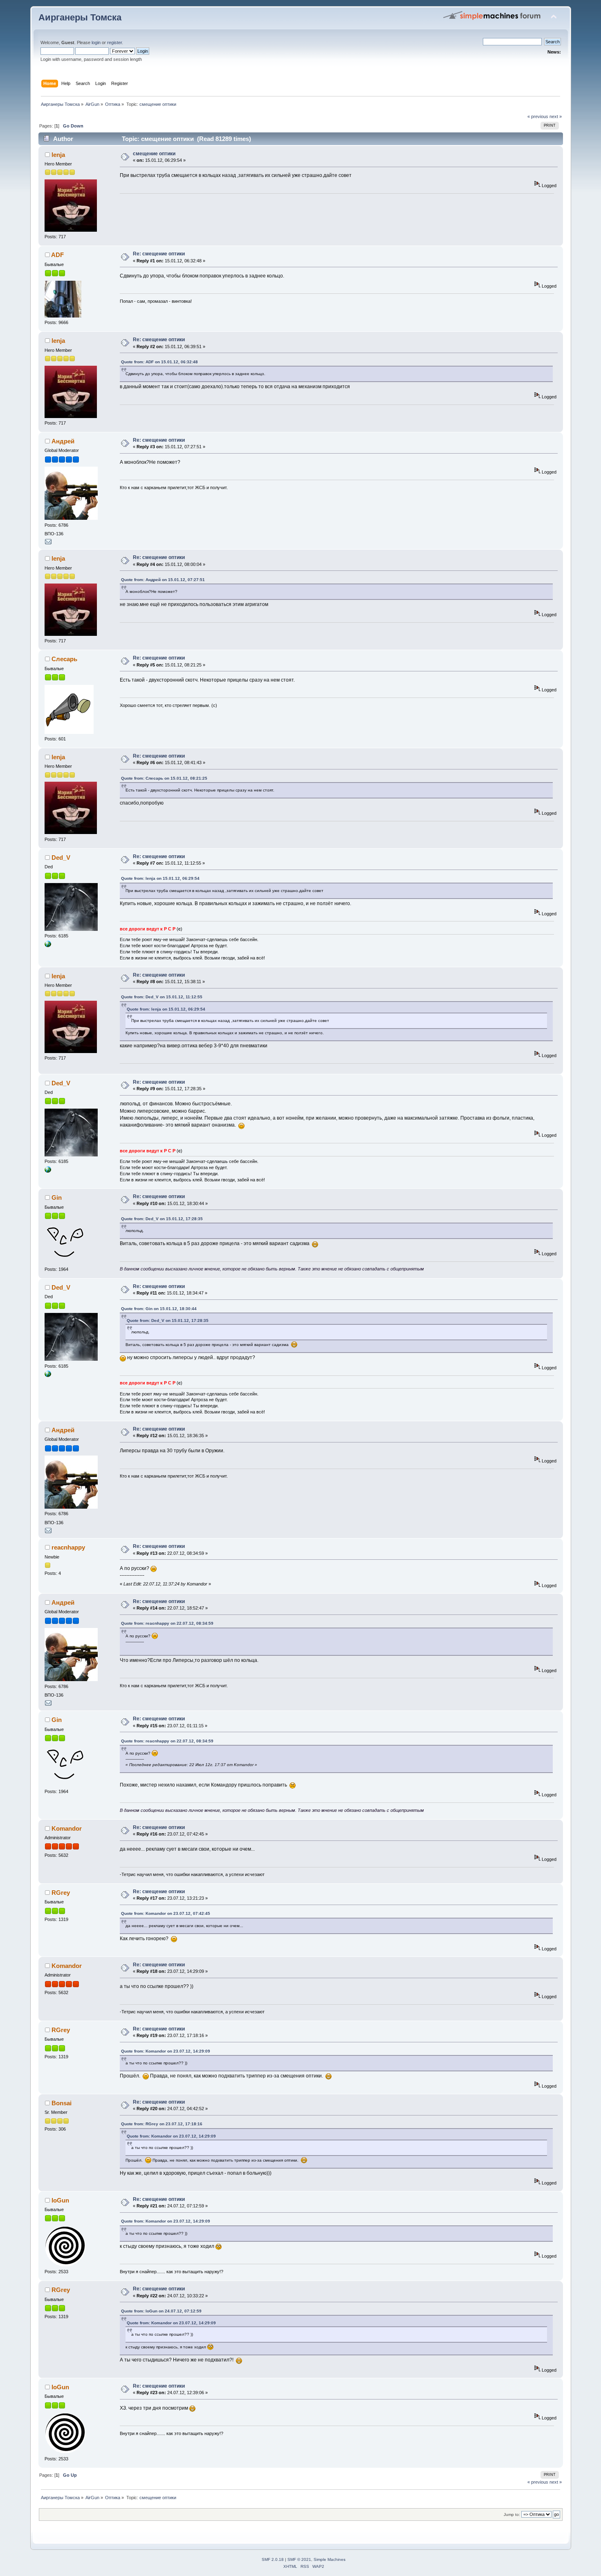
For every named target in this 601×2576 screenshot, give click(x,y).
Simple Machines (330, 2559)
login (96, 42)
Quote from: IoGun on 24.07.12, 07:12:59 (161, 2311)
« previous (538, 116)
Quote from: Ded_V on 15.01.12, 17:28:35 (162, 1219)
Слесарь (64, 659)
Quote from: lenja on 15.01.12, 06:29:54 (160, 878)
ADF (57, 255)
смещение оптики (154, 154)
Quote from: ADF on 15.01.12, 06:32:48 (159, 362)
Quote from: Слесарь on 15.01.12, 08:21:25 (164, 778)
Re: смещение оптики (159, 254)
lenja (58, 155)
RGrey (61, 1893)
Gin (57, 1197)
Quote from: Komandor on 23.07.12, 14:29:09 (166, 2051)
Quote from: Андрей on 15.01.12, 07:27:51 (163, 580)
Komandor (67, 1828)
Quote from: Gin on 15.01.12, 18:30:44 (159, 1309)
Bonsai (62, 2103)
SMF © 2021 (299, 2559)
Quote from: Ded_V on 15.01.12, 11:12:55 (162, 997)
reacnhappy (68, 1547)
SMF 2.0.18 (273, 2559)
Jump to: (512, 2515)
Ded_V (61, 858)
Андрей (63, 441)
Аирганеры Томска (80, 17)
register (114, 42)
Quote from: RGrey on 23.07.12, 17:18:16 (162, 2124)
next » (556, 116)
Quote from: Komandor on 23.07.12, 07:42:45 (166, 1913)
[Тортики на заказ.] (48, 946)
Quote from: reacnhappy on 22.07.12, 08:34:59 (167, 1623)
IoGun (60, 2200)
